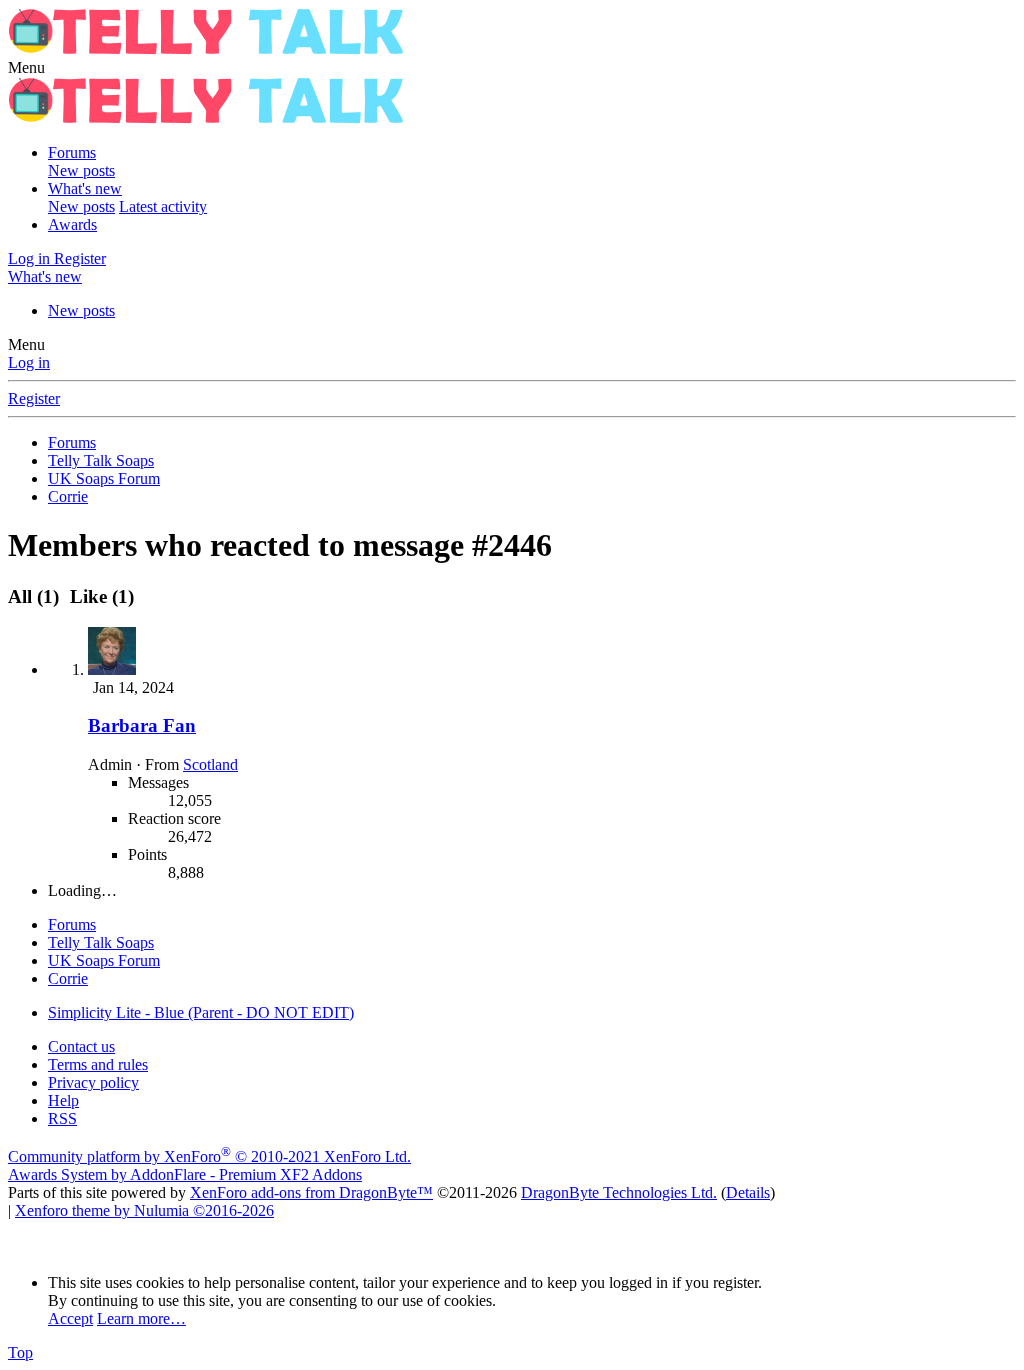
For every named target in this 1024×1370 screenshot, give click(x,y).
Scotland (210, 764)
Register (34, 398)
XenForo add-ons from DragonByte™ (311, 1192)
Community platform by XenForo (209, 1156)
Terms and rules (98, 1064)
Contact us (81, 1046)
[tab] (99, 596)
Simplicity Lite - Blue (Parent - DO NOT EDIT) (201, 1012)
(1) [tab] (36, 596)
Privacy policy (93, 1082)
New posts (81, 170)
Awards (72, 224)
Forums (72, 152)
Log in (29, 362)
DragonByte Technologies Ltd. (619, 1192)
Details (748, 1192)
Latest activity (163, 206)
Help (63, 1100)
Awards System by (185, 1174)
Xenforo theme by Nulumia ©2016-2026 (144, 1210)
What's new (85, 188)
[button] (26, 67)
